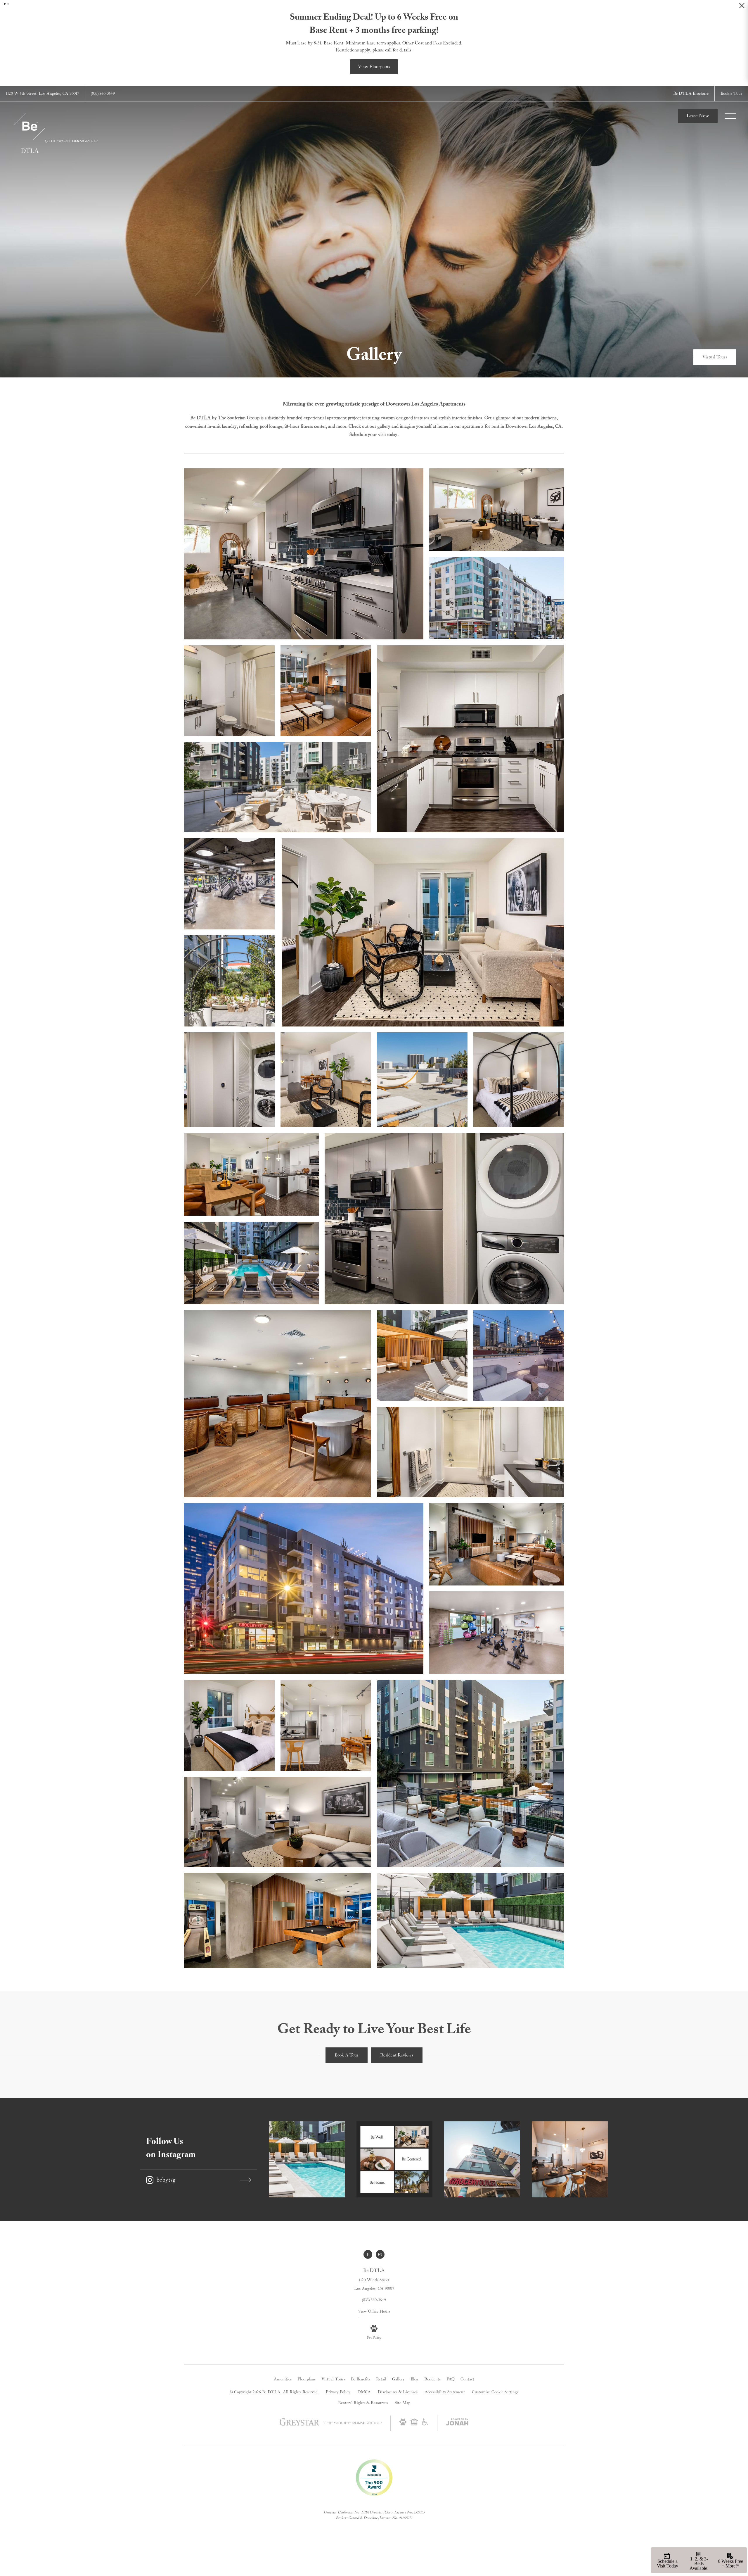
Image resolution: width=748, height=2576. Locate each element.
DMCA (364, 2392)
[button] (5, 4)
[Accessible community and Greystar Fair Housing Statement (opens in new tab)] (425, 2424)
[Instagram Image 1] (307, 2159)
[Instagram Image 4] (570, 2159)
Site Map (402, 2403)
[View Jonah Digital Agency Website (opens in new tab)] (457, 2423)
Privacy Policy (338, 2392)
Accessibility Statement (445, 2392)
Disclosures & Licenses (398, 2392)
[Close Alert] (742, 7)
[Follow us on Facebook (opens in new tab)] (368, 2254)
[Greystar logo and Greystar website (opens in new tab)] (299, 2425)
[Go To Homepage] (56, 133)
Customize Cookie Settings (495, 2392)
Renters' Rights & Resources (363, 2403)
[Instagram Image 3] (482, 2159)
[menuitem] (283, 2380)
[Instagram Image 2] (394, 2159)
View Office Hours (374, 2311)
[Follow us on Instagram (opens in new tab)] (380, 2254)
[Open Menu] (730, 116)
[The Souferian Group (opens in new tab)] (352, 2423)
